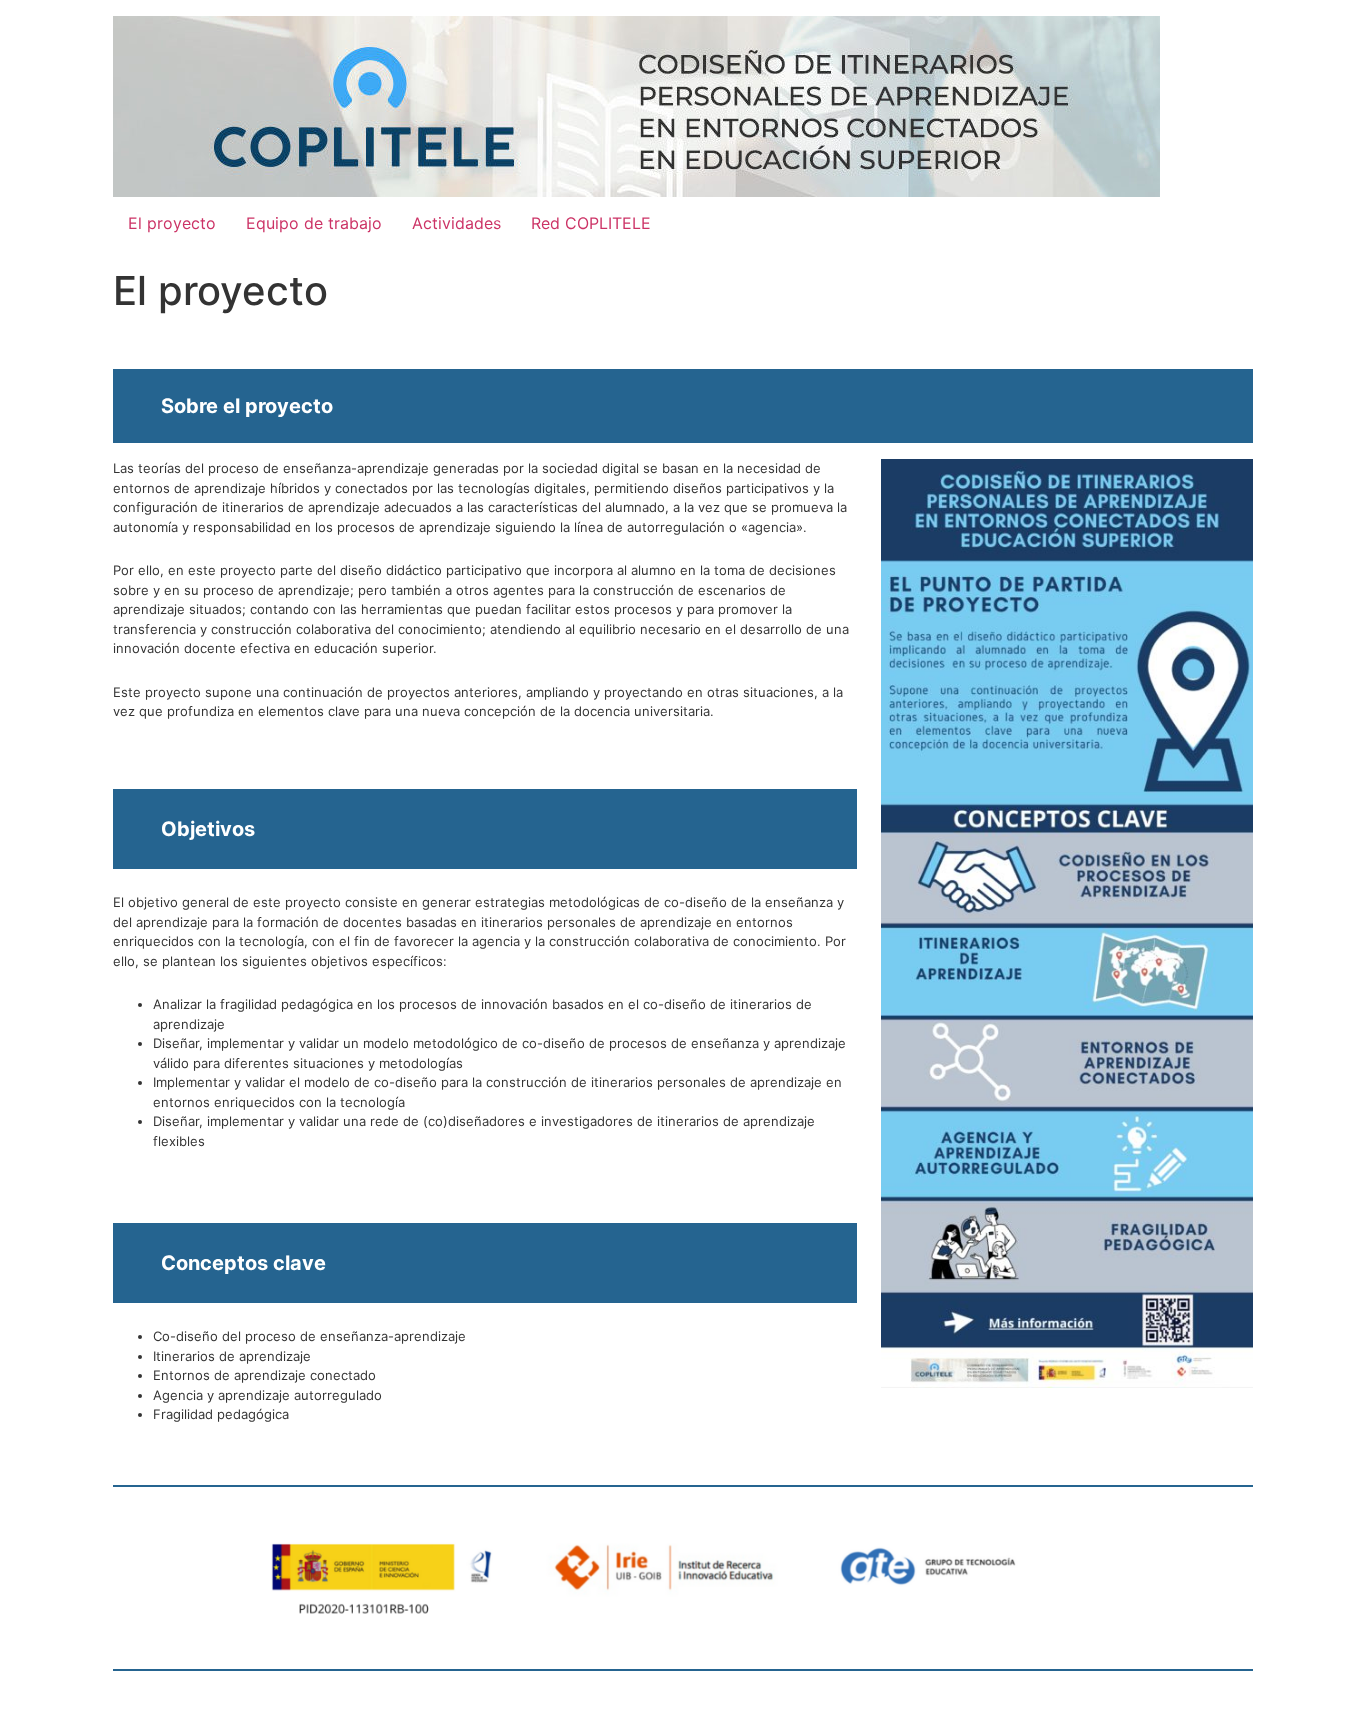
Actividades (456, 223)
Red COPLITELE (591, 223)
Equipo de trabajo (314, 223)
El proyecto (172, 223)
